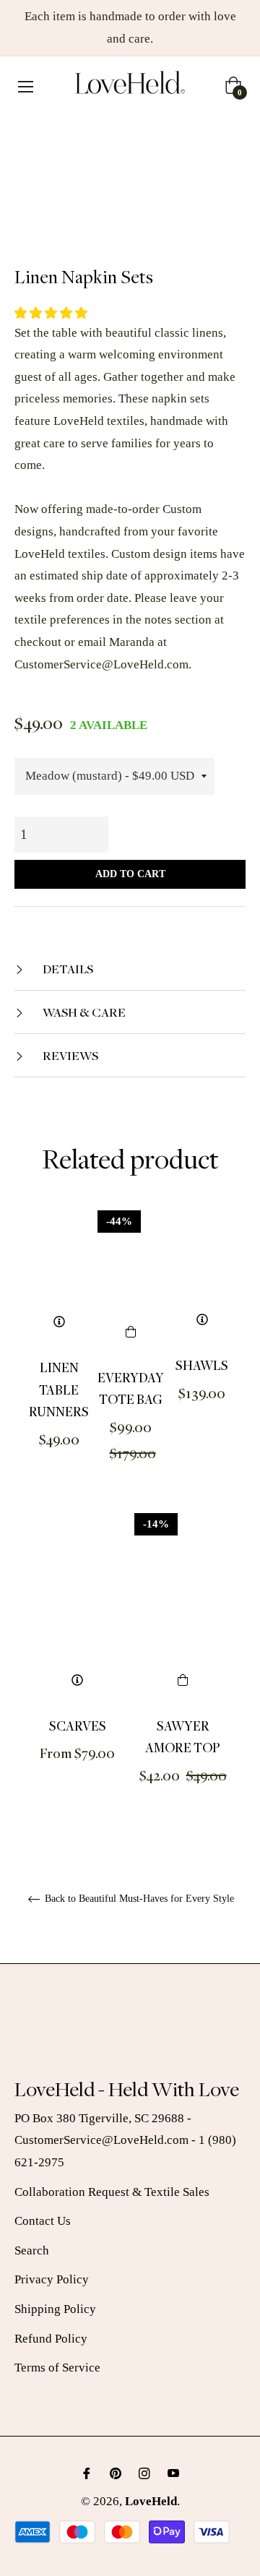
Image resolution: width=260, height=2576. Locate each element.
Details (67, 969)
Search (32, 2250)
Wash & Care (83, 1012)
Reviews (69, 1055)
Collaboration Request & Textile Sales (112, 2192)
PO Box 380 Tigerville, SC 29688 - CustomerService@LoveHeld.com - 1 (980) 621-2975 (125, 2140)
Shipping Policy (55, 2309)
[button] (52, 313)
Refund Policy (51, 2339)
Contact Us (43, 2221)
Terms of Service (57, 2368)
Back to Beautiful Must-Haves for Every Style (138, 1899)
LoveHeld (151, 2501)
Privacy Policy (52, 2279)
